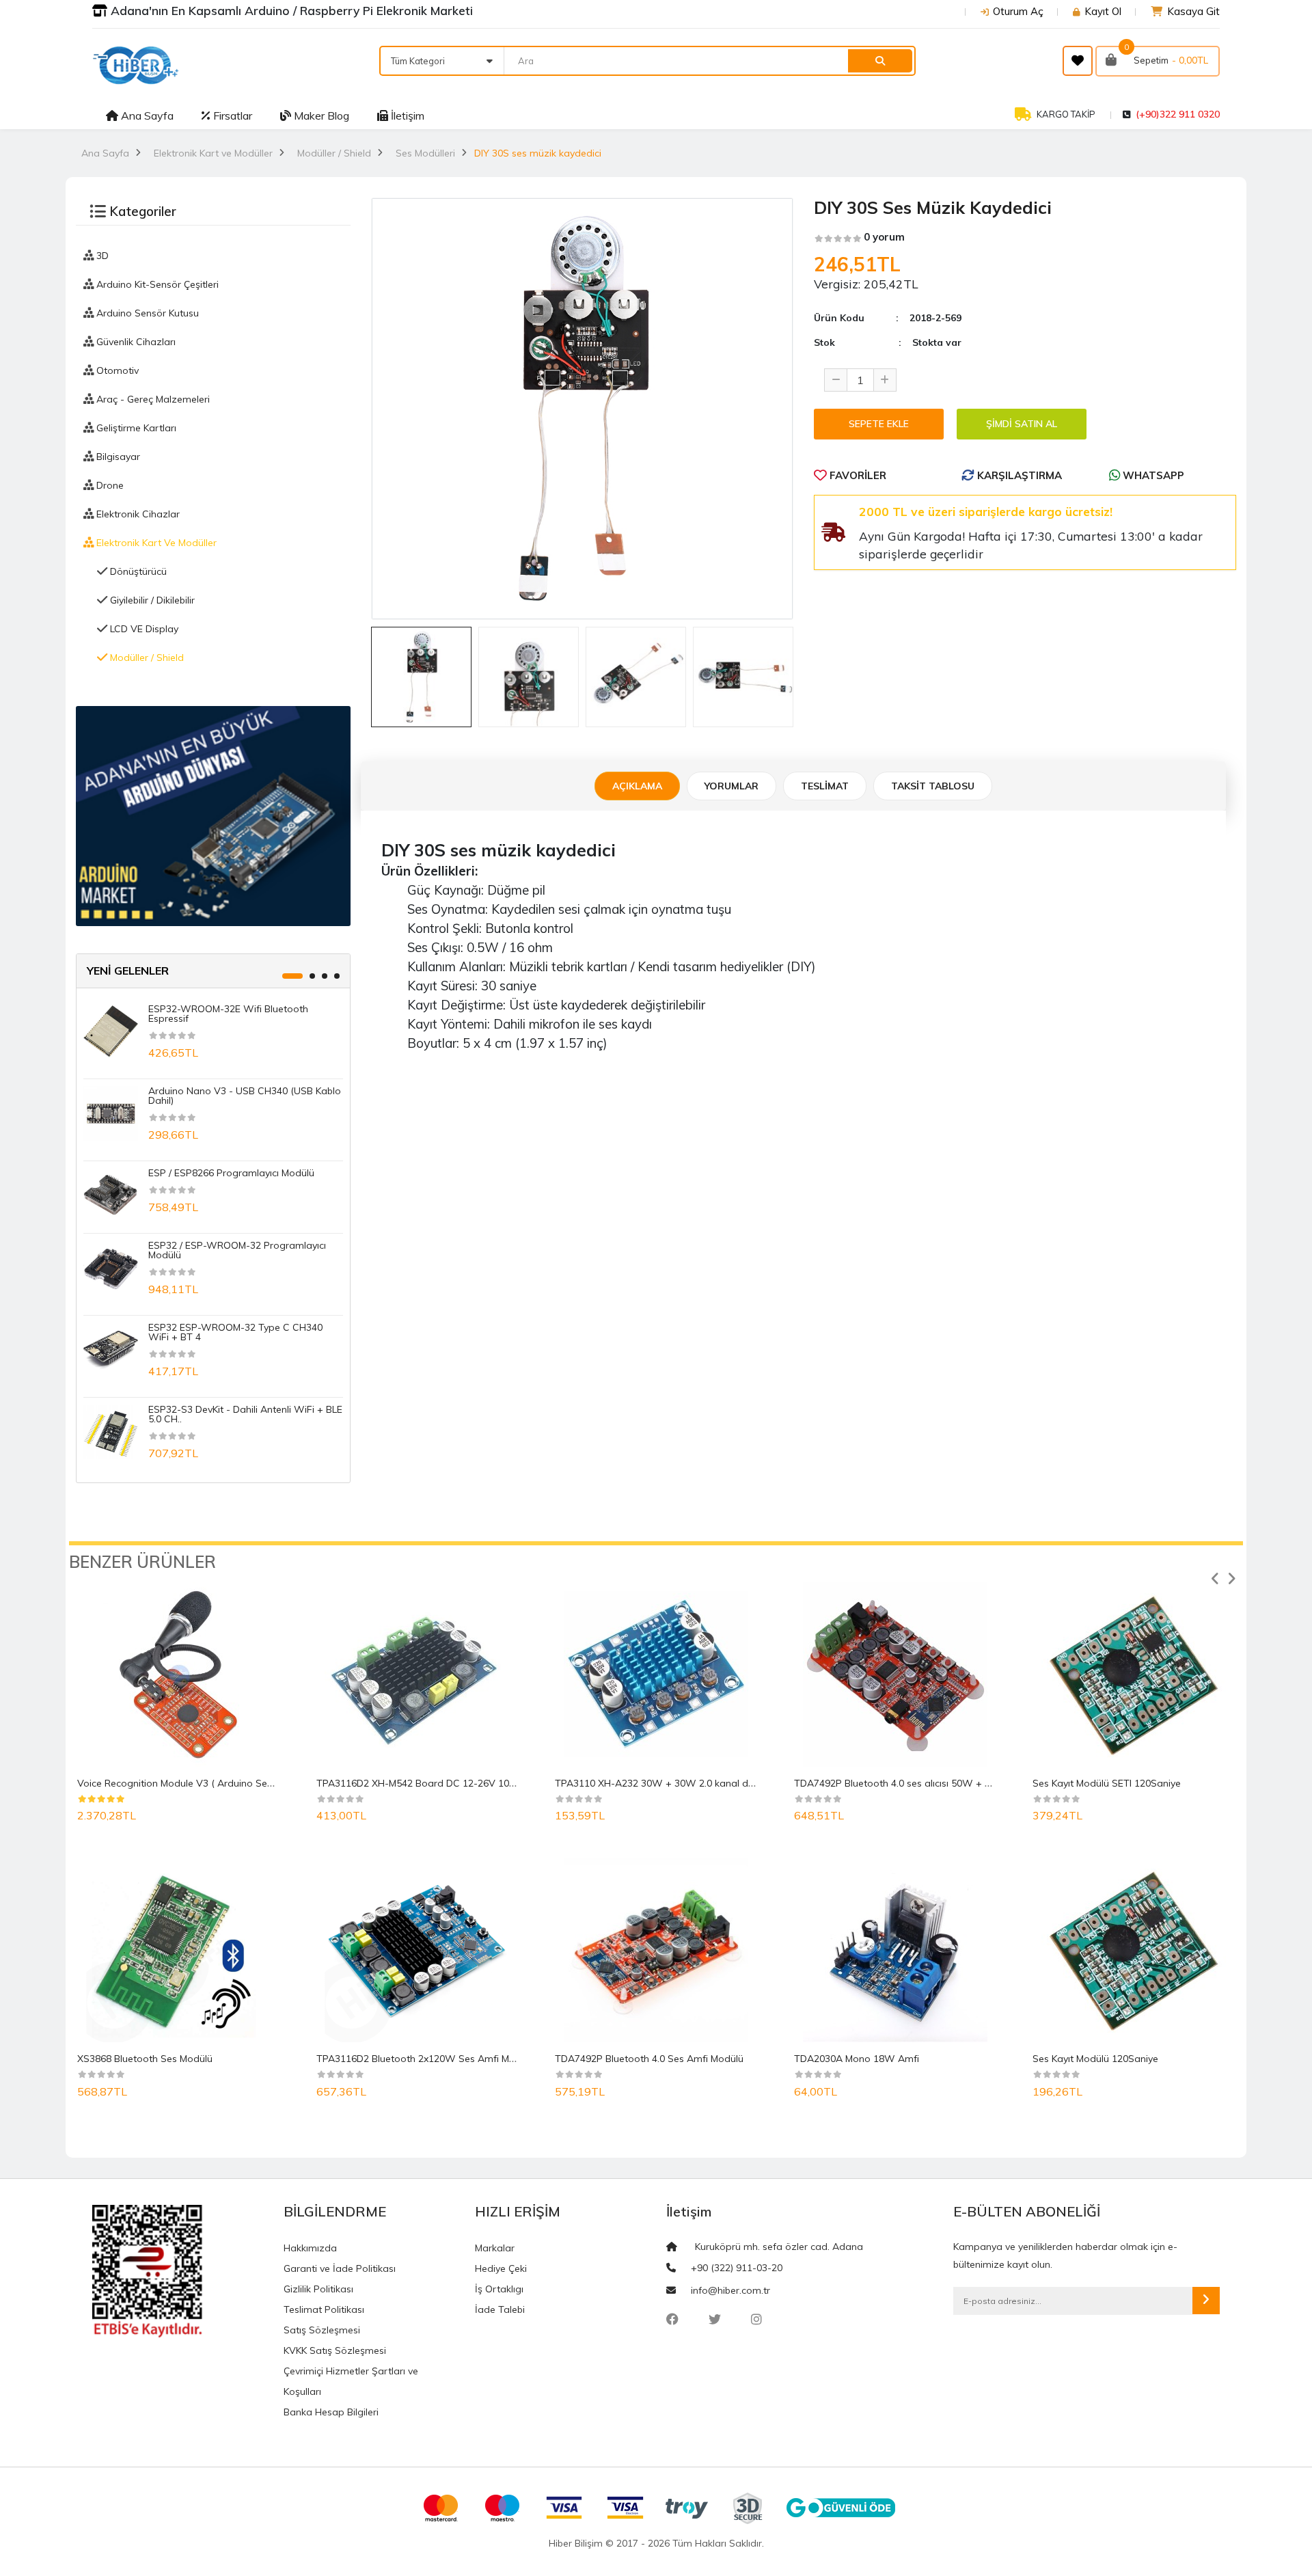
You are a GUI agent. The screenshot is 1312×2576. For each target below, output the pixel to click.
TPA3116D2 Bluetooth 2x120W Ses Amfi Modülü (425, 2059)
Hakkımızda (310, 2248)
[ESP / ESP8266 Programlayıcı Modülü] (111, 1194)
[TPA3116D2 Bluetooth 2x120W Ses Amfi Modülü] (417, 1950)
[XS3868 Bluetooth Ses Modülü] (178, 1950)
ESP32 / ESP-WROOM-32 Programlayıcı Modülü (237, 1250)
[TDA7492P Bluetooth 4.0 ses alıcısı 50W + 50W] (895, 1675)
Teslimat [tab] (825, 786)
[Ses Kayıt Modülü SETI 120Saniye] (1134, 1675)
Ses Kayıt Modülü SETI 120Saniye (1107, 1783)
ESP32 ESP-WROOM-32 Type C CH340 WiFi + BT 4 (235, 1332)
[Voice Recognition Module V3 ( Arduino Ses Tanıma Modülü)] (178, 1675)
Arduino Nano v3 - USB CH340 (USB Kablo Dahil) (245, 1096)
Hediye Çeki (501, 2268)
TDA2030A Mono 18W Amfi (857, 2059)
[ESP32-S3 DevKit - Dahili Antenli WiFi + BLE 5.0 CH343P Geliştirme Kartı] (111, 1431)
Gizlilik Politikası (318, 2289)
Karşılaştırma (1018, 475)
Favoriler (857, 475)
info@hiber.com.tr (730, 2290)
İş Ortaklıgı (499, 2289)
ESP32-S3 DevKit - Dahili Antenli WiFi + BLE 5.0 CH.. (245, 1414)
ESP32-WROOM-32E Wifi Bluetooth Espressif (228, 1014)
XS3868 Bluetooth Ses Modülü (145, 2059)
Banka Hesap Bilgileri (331, 2412)
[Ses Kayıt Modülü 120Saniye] (1134, 1950)
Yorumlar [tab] (732, 786)
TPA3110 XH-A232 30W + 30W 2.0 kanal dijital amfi (672, 1783)
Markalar (495, 2248)
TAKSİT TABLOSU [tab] (933, 786)
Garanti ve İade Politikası (340, 2268)
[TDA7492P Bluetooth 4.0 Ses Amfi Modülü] (656, 1950)
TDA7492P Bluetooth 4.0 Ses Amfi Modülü (649, 2059)
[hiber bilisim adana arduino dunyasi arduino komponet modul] (213, 815)
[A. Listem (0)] (1078, 61)
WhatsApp (1152, 475)
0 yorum (884, 237)
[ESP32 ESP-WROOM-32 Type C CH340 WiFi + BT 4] (111, 1348)
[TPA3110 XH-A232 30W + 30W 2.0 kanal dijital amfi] (656, 1675)
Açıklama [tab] (637, 786)
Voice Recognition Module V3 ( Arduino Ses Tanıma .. (196, 1783)
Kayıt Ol (1103, 11)
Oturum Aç (1018, 11)
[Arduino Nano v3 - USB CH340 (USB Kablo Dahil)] (111, 1112)
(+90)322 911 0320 (1178, 114)
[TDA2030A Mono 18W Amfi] (895, 1950)
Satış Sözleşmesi (322, 2330)
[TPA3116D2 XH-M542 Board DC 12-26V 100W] (417, 1675)
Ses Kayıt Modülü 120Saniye (1095, 2059)
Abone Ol (1206, 2301)
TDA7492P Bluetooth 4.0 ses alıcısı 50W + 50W (900, 1783)
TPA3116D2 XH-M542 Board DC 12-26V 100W (421, 1783)
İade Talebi (500, 2309)
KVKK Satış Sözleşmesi (335, 2350)
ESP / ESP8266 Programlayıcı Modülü (231, 1173)
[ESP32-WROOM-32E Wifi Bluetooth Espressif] (111, 1030)
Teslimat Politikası (324, 2309)
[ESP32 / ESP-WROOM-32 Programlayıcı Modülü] (111, 1266)
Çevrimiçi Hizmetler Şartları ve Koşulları (351, 2381)
